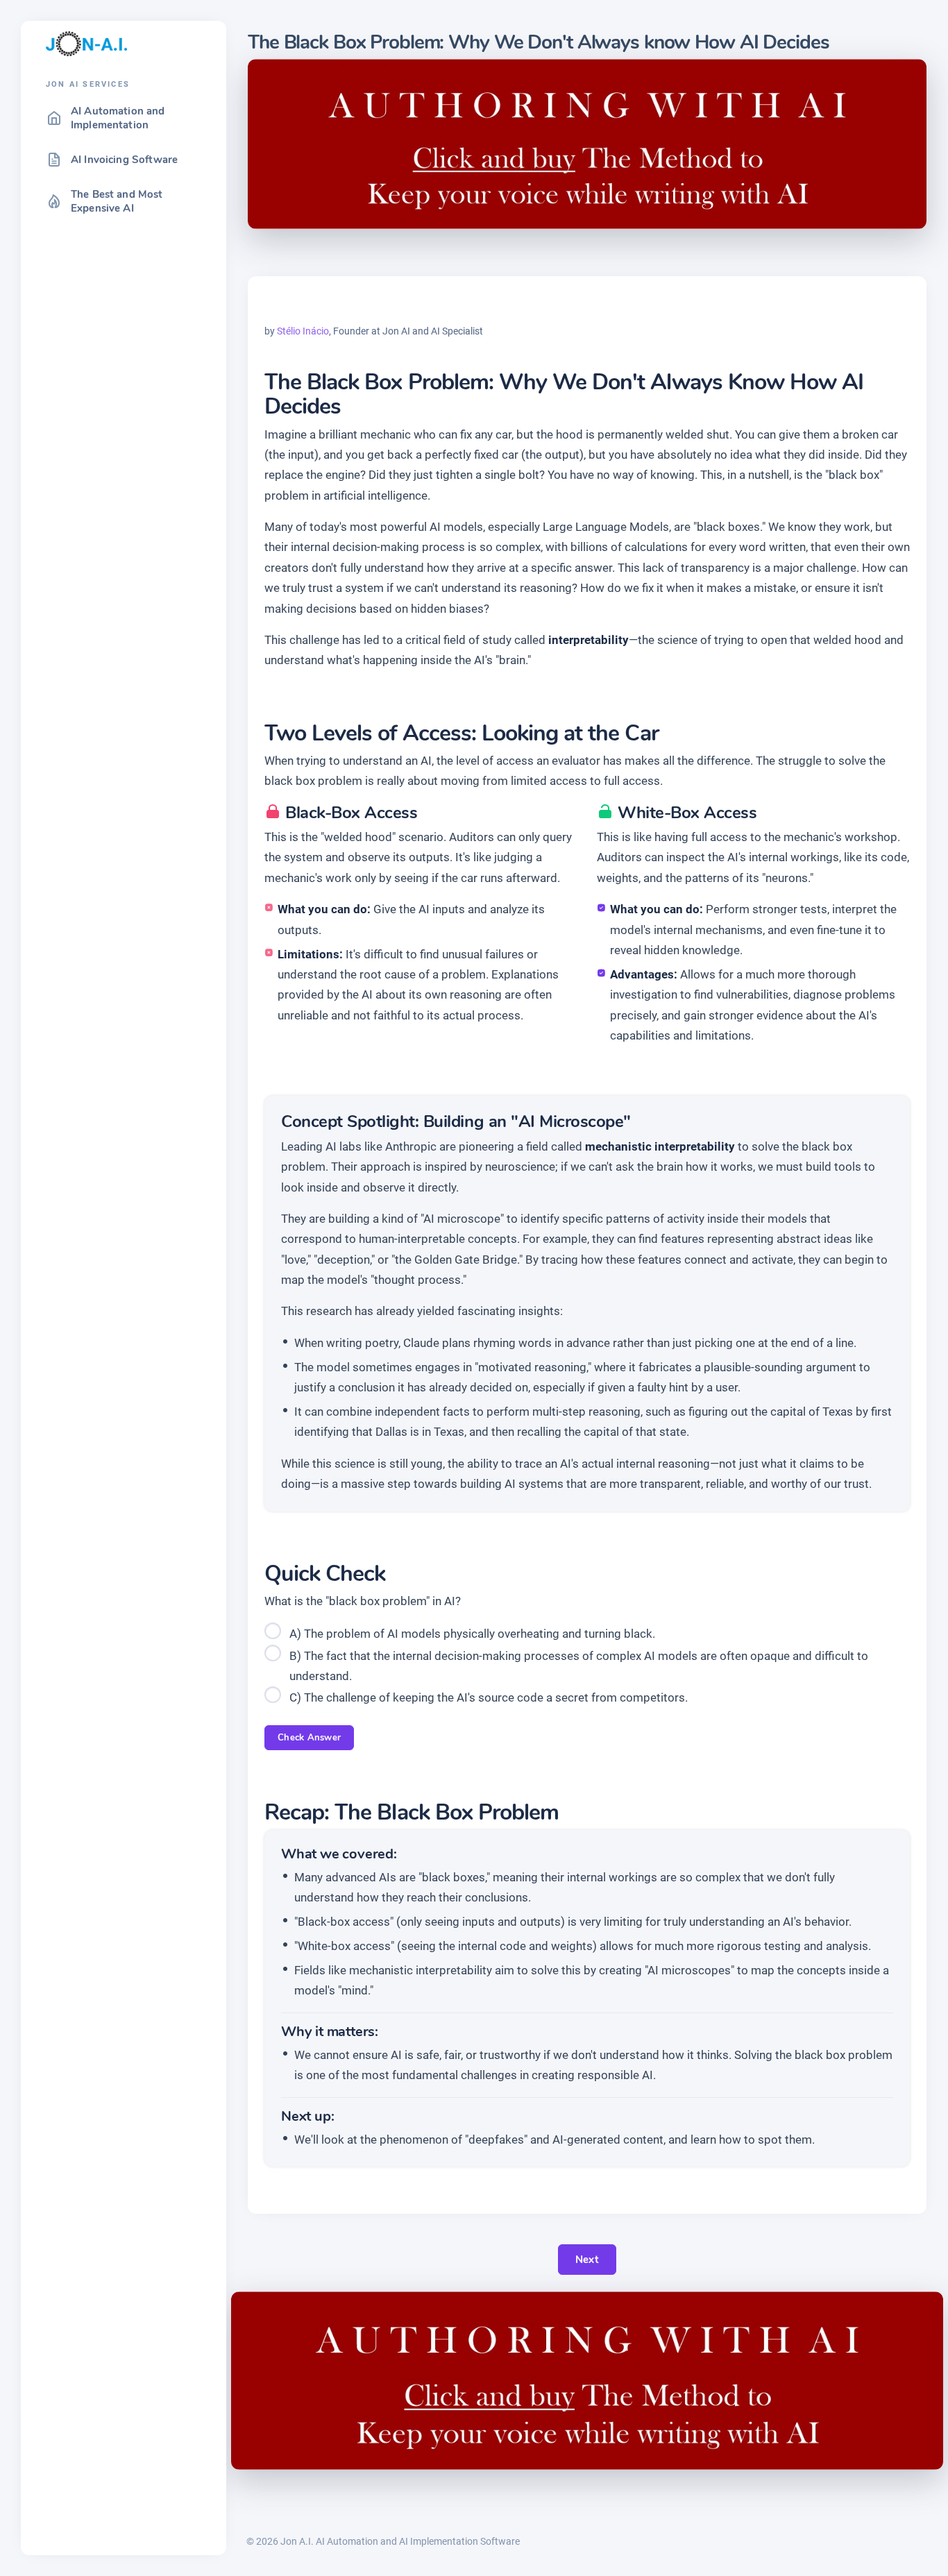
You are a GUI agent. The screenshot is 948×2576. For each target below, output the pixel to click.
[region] (124, 1321)
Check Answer (309, 1738)
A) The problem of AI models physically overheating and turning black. (472, 1634)
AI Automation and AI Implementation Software (418, 2541)
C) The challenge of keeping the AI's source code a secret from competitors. (489, 1697)
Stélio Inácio (303, 331)
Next (587, 2260)
